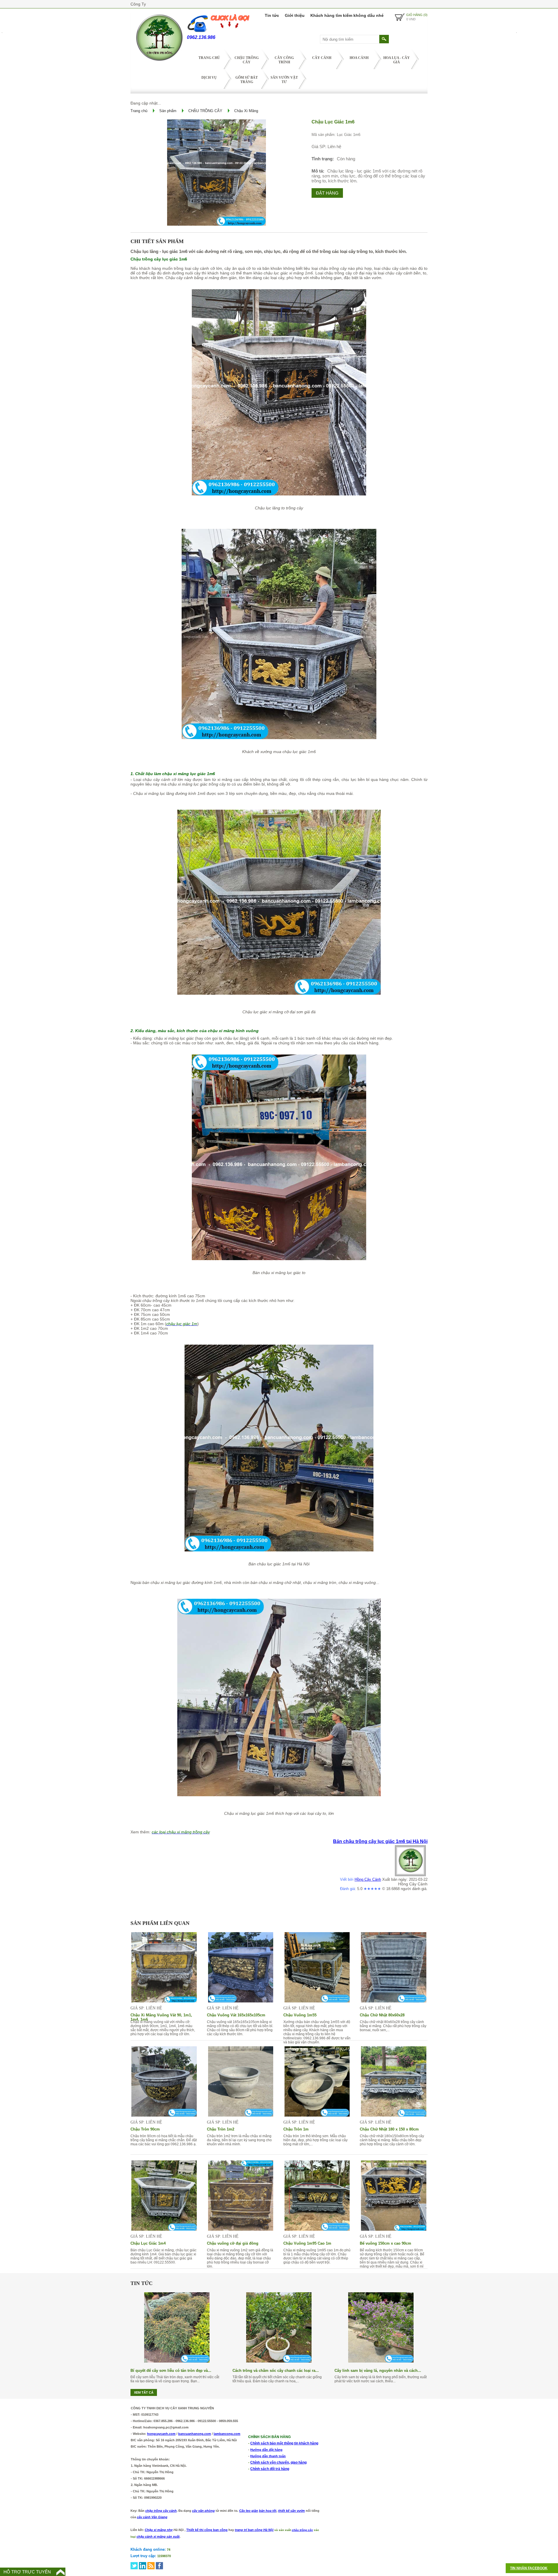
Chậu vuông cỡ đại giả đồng (233, 2243)
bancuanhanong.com (195, 2434)
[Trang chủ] (159, 62)
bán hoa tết (268, 2511)
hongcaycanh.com (161, 2434)
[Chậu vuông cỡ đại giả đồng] (241, 2229)
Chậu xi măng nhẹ (159, 2530)
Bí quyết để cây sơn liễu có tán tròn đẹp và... (171, 2371)
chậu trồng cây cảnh (161, 2511)
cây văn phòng (203, 2511)
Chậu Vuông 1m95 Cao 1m (307, 2243)
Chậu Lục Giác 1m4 (148, 2243)
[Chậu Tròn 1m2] (241, 2115)
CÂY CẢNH (322, 58)
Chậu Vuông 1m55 (300, 2015)
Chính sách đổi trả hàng (270, 2469)
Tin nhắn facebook (529, 2568)
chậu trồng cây (302, 2530)
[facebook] (159, 2566)
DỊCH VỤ (209, 78)
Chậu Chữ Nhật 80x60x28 (382, 2015)
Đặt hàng (327, 193)
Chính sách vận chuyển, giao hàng (278, 2462)
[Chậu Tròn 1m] (317, 2115)
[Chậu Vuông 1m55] (317, 2001)
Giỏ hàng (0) (417, 15)
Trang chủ (209, 58)
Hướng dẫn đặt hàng (266, 2450)
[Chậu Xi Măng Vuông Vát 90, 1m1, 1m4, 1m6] (164, 2001)
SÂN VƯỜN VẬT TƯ (284, 80)
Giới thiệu (295, 15)
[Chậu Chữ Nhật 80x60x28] (394, 2001)
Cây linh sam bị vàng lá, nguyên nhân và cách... (378, 2371)
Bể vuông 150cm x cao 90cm (386, 2243)
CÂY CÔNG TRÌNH (284, 60)
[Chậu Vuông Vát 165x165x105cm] (241, 2001)
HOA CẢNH (359, 58)
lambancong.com (227, 2434)
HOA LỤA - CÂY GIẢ (397, 60)
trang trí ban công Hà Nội (254, 2530)
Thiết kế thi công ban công (207, 2530)
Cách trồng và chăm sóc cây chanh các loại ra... (276, 2371)
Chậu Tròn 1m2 (221, 2129)
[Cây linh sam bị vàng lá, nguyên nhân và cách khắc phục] (381, 2361)
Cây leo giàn (249, 2511)
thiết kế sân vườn (291, 2511)
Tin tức (272, 15)
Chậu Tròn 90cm (145, 2129)
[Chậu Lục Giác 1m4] (164, 2229)
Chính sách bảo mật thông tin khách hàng (284, 2443)
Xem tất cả (144, 2392)
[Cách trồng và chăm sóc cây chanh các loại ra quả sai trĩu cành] (279, 2361)
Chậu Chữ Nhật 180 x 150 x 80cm (389, 2129)
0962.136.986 (201, 37)
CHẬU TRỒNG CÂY (247, 60)
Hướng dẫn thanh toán (268, 2456)
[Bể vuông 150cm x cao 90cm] (394, 2229)
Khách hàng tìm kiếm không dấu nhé (347, 15)
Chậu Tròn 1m (296, 2129)
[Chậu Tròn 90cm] (164, 2115)
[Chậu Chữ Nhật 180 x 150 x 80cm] (394, 2115)
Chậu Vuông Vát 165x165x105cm (236, 2015)
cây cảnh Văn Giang (152, 2517)
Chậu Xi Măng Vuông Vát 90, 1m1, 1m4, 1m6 (161, 2015)
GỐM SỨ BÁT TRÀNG (247, 80)
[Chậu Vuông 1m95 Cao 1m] (317, 2229)
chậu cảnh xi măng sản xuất (158, 2537)
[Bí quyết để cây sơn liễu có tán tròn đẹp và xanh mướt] (177, 2361)
